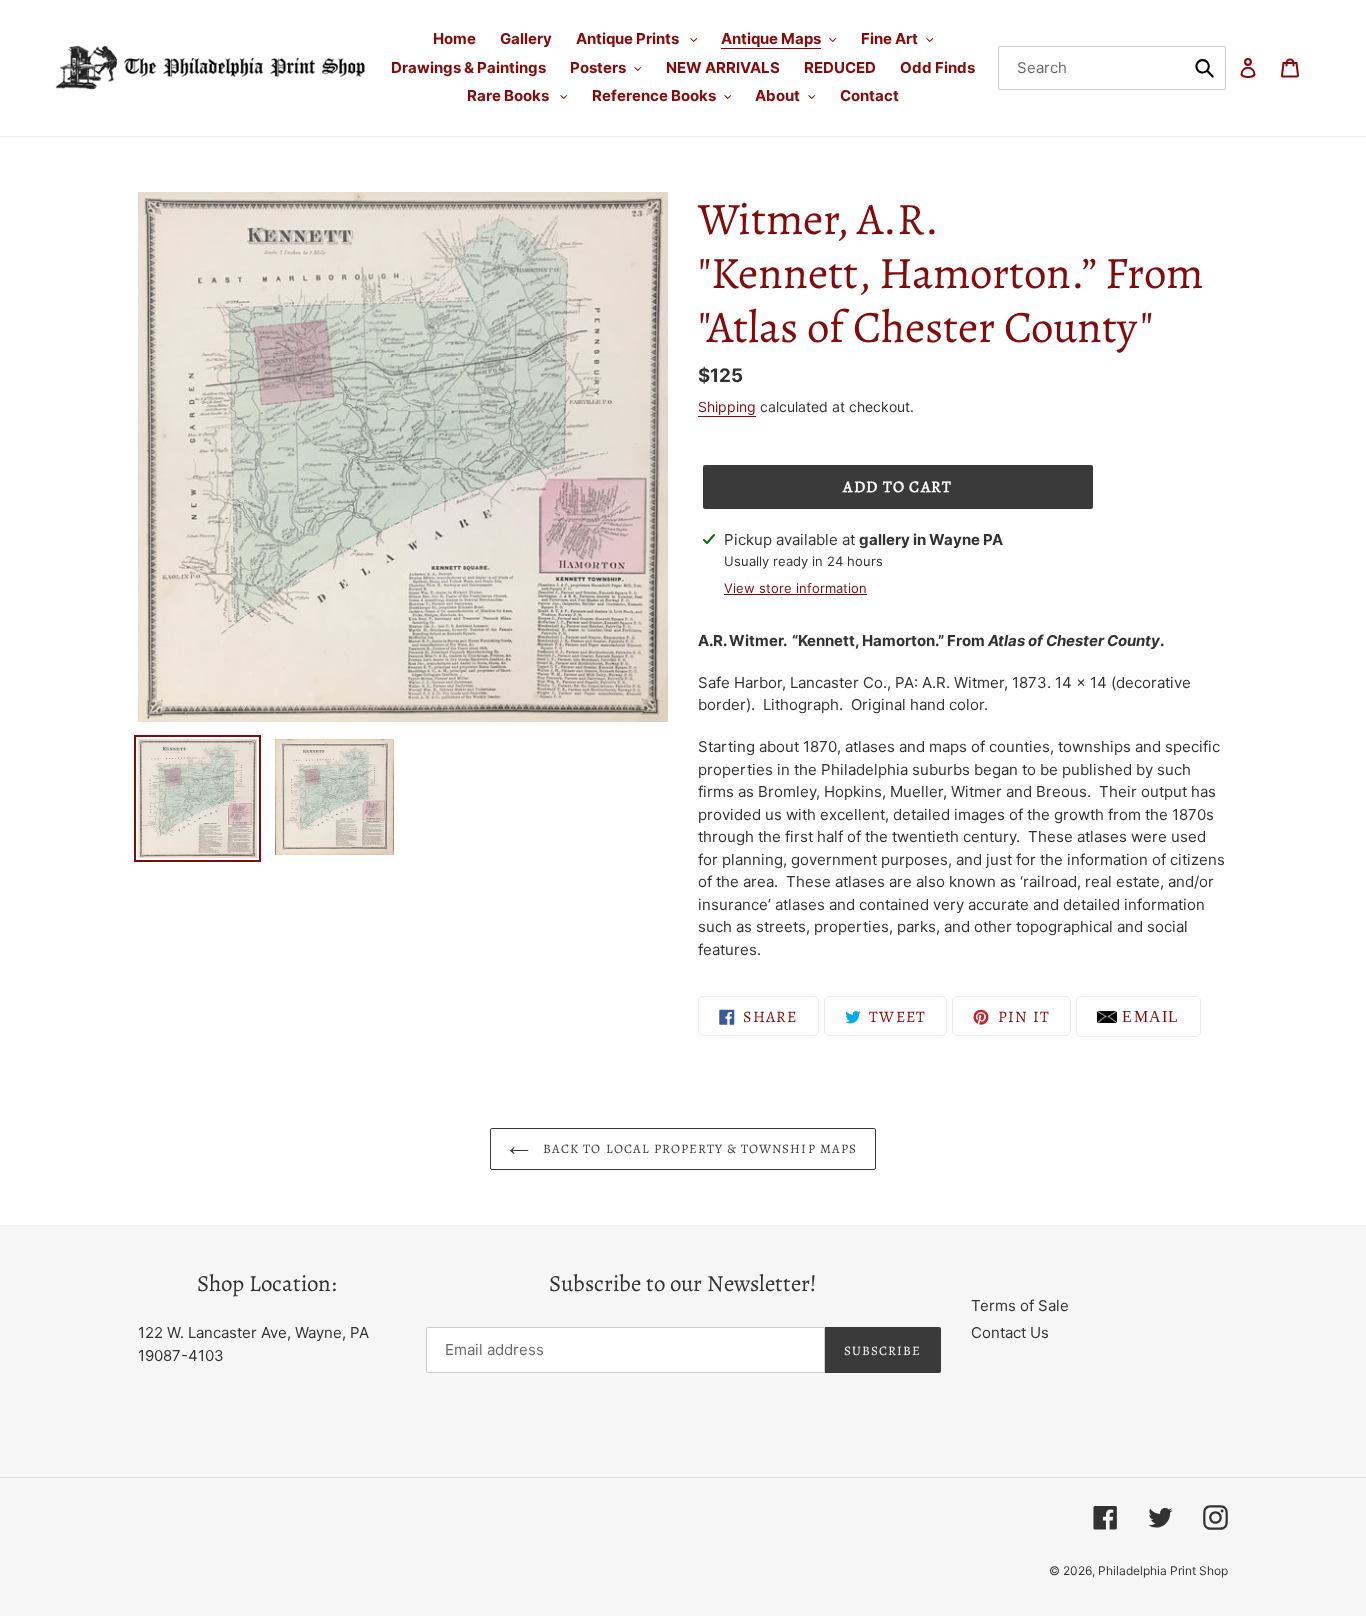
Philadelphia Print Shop (1163, 1570)
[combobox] (1112, 68)
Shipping (727, 406)
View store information (795, 588)
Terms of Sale (1020, 1305)
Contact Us (1010, 1332)
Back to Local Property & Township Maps (698, 1148)
